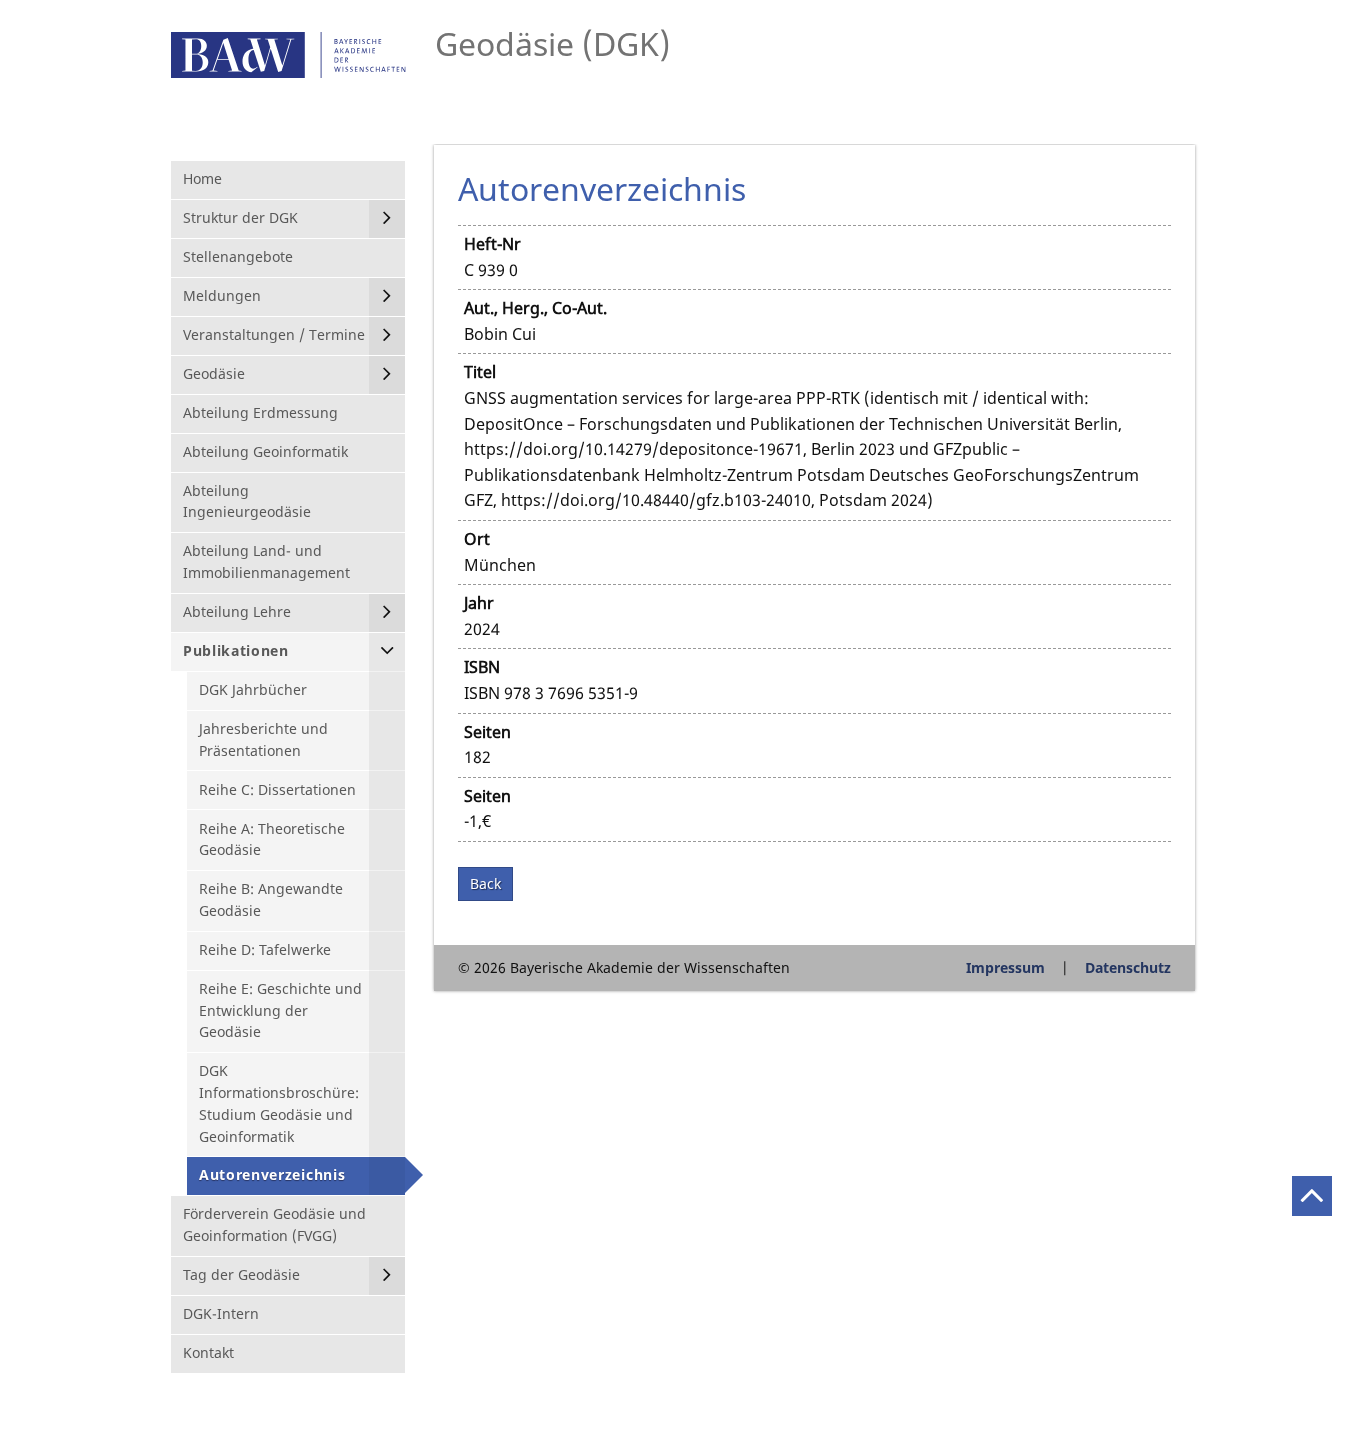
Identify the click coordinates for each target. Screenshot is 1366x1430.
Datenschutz (1128, 967)
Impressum (1005, 967)
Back (485, 883)
